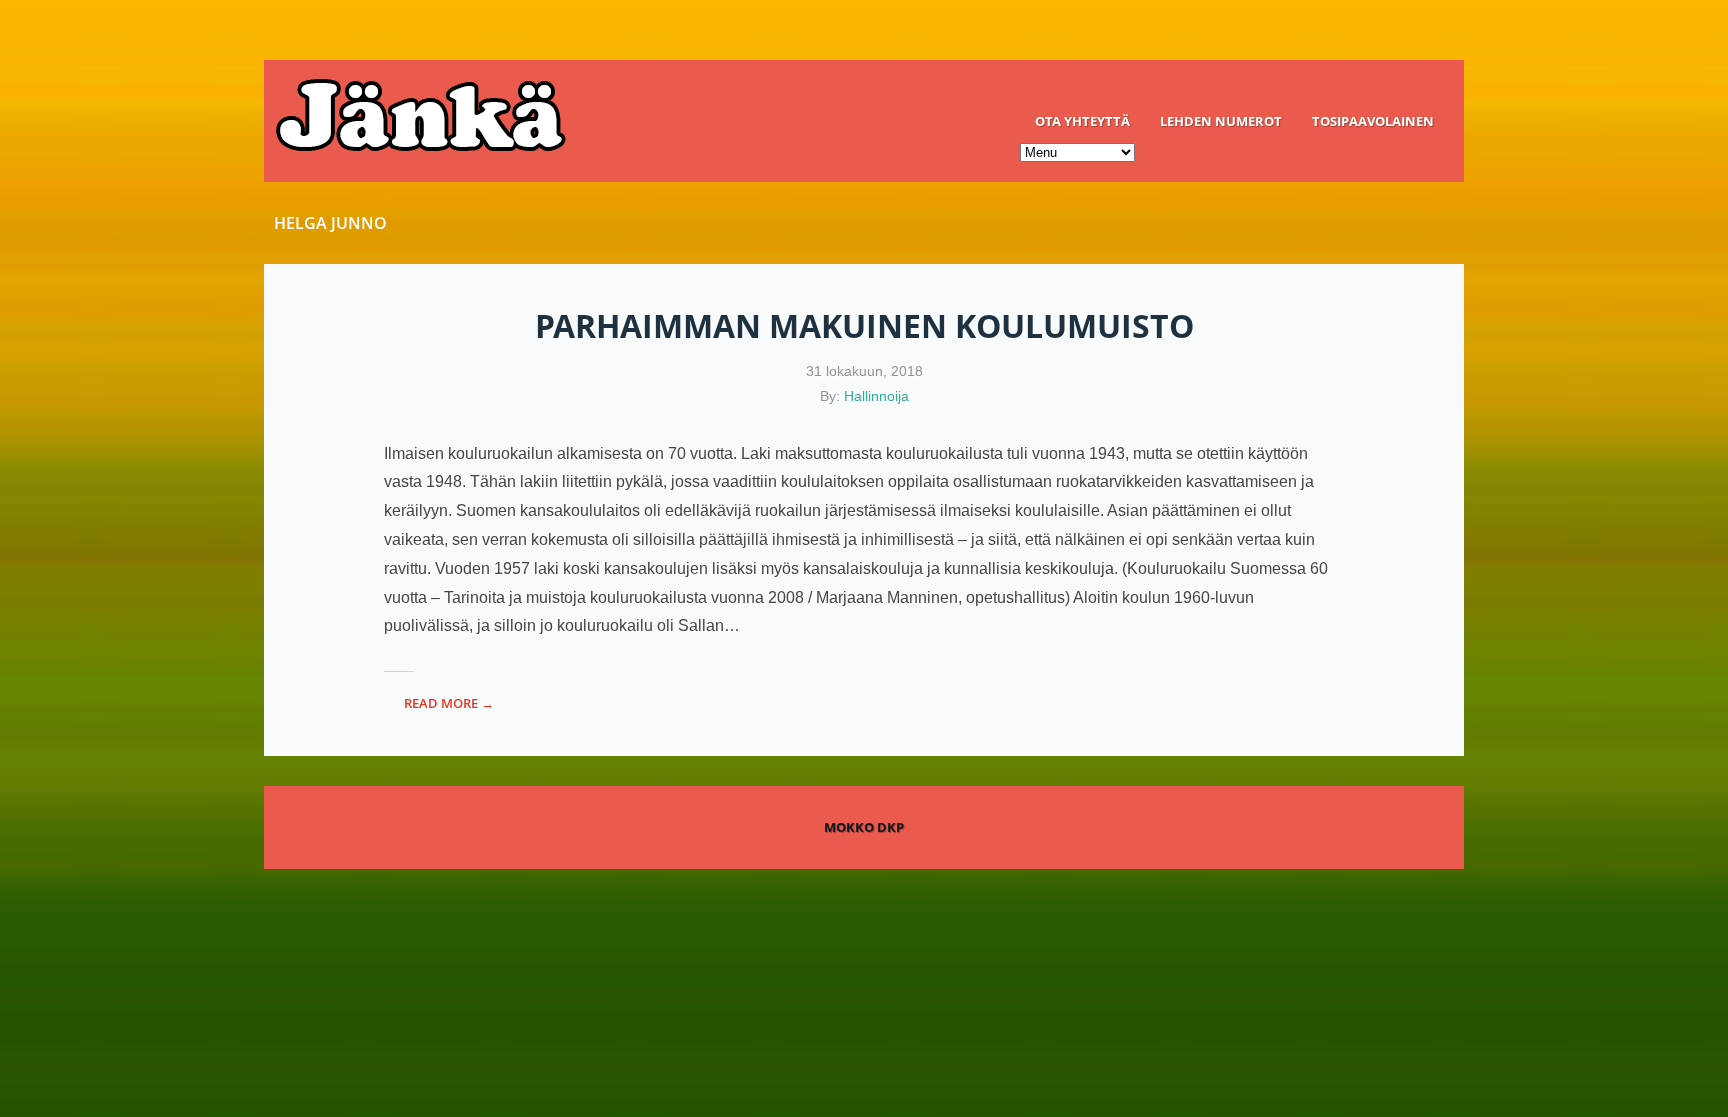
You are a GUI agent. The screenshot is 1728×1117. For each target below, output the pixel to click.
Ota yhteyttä (1082, 121)
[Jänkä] (864, 121)
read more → (449, 703)
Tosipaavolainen (1373, 121)
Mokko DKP (864, 827)
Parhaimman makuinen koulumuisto (864, 325)
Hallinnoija (876, 396)
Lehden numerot (1221, 121)
